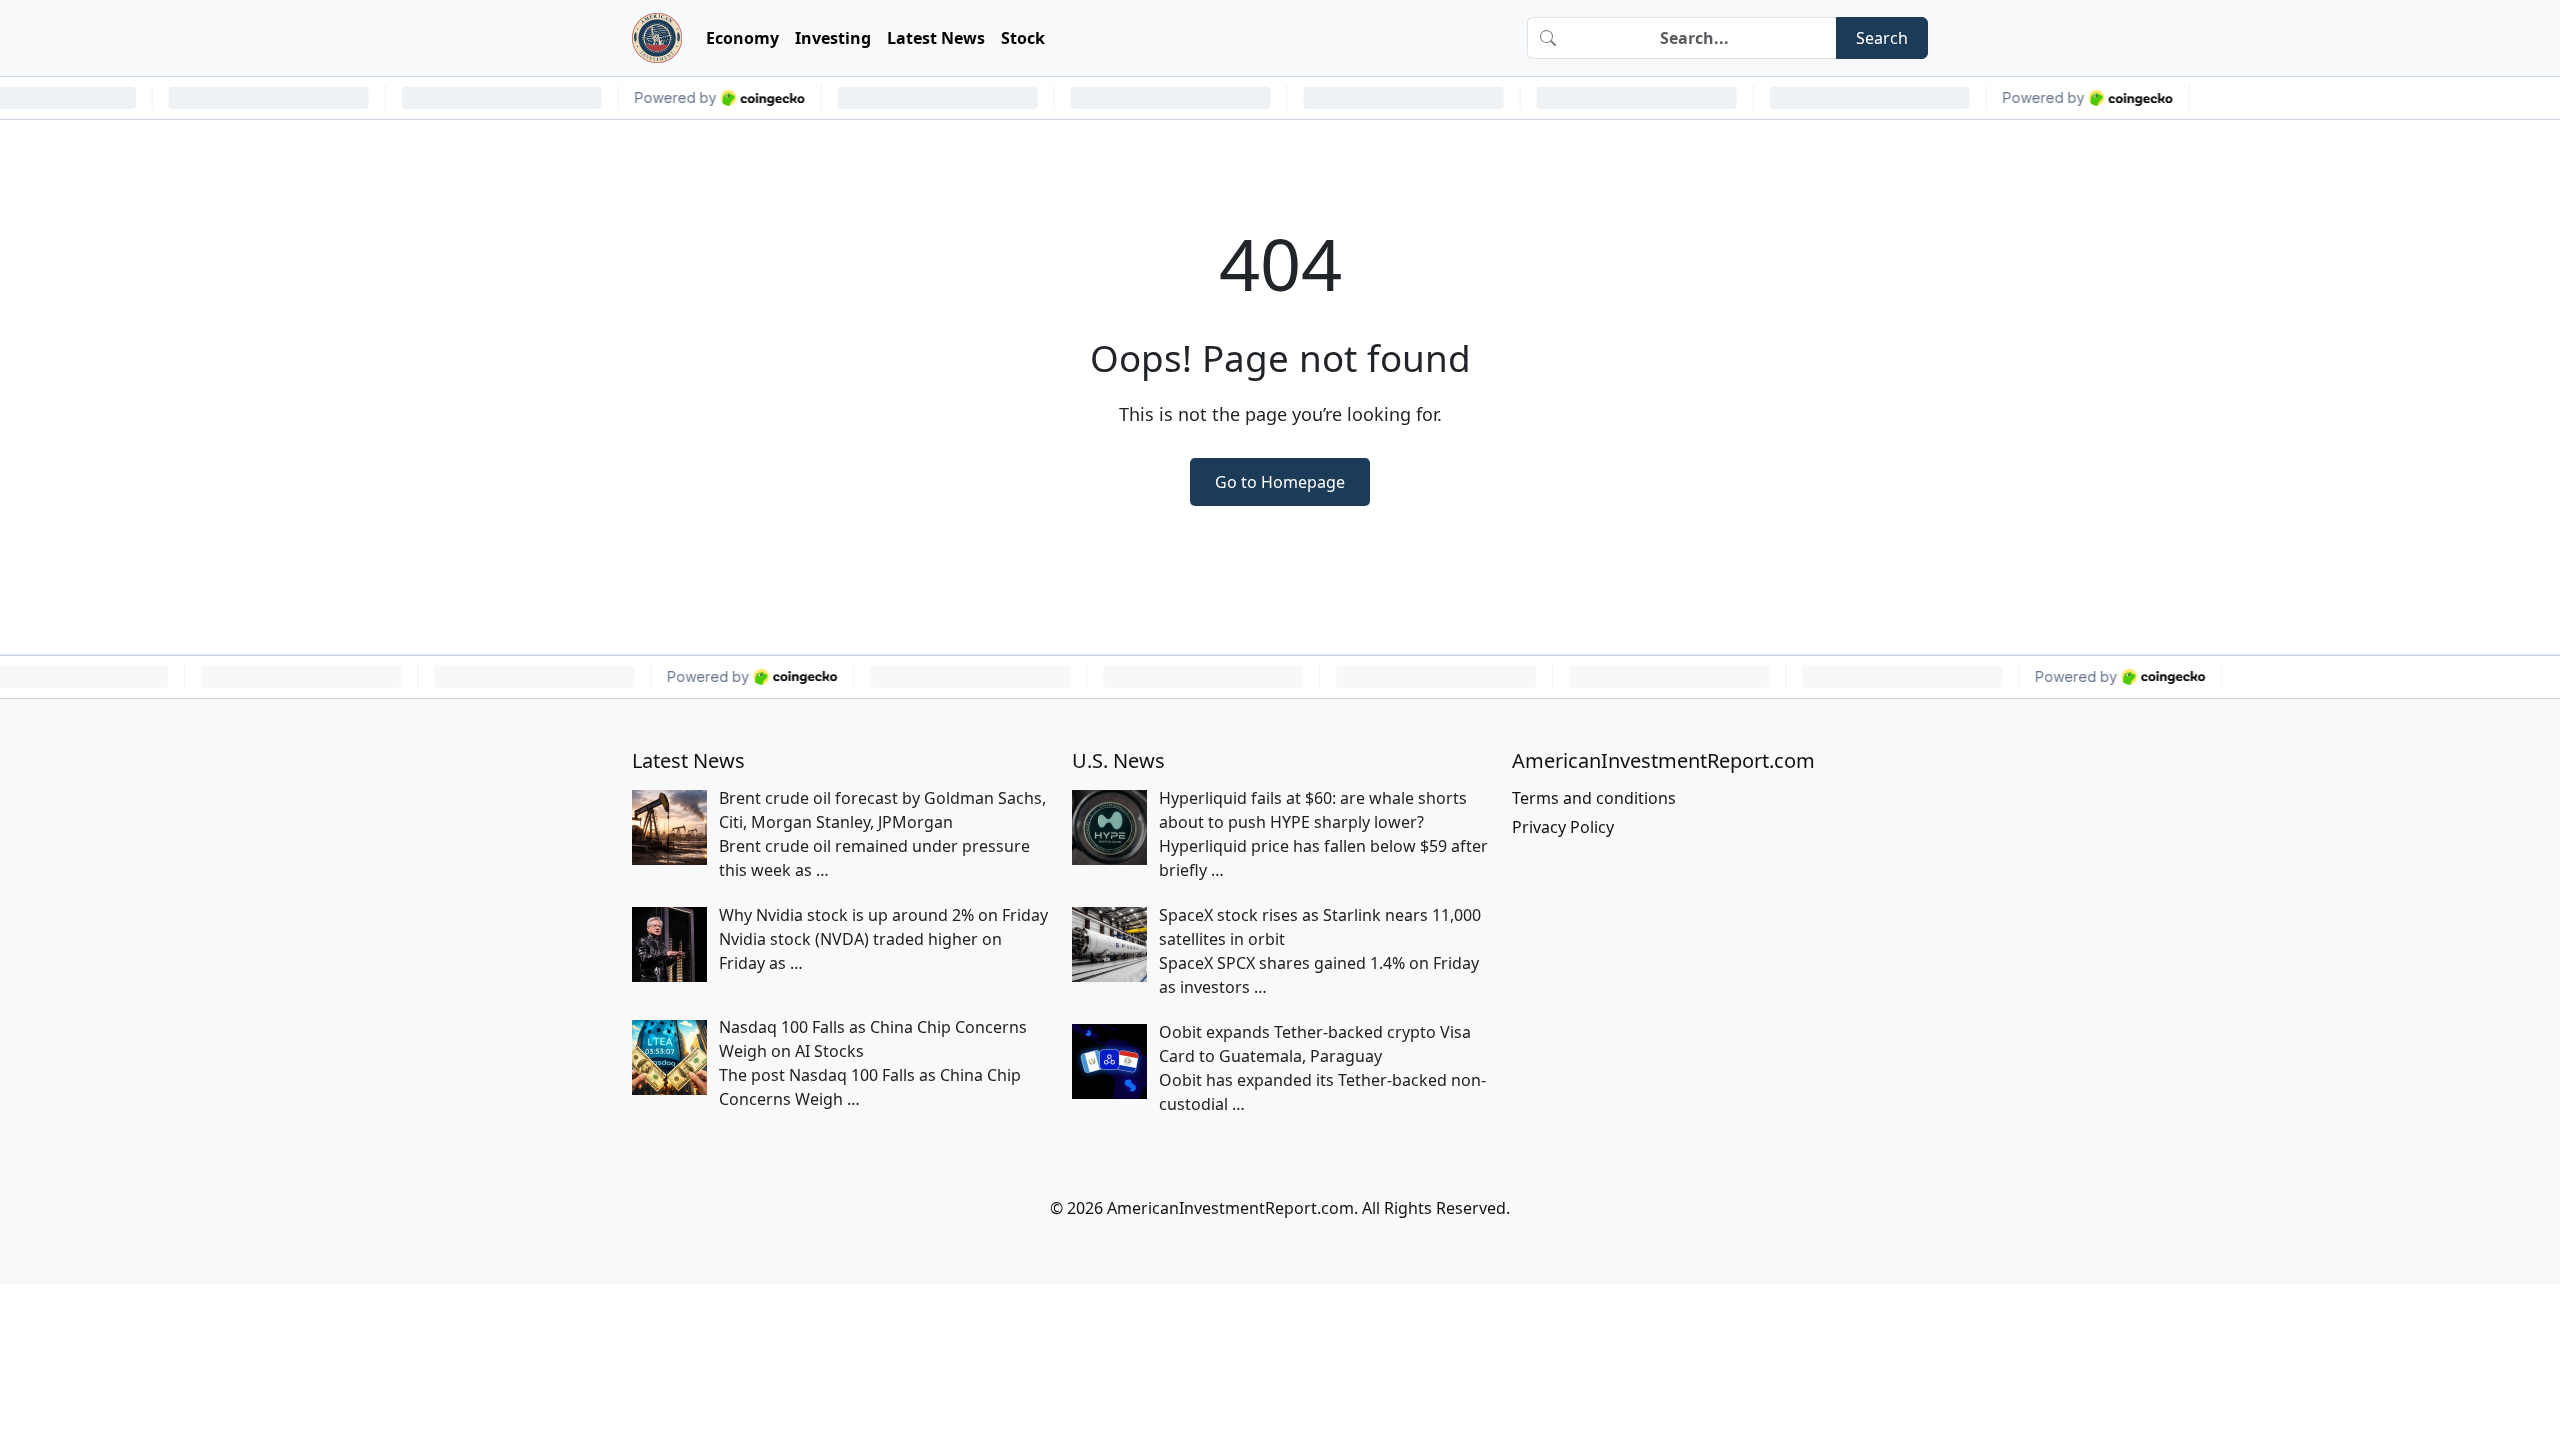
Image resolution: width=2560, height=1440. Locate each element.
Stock (1023, 38)
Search (1882, 38)
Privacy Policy (1563, 827)
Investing (833, 38)
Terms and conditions (1594, 798)
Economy (742, 38)
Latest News (936, 38)
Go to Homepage (1280, 482)
